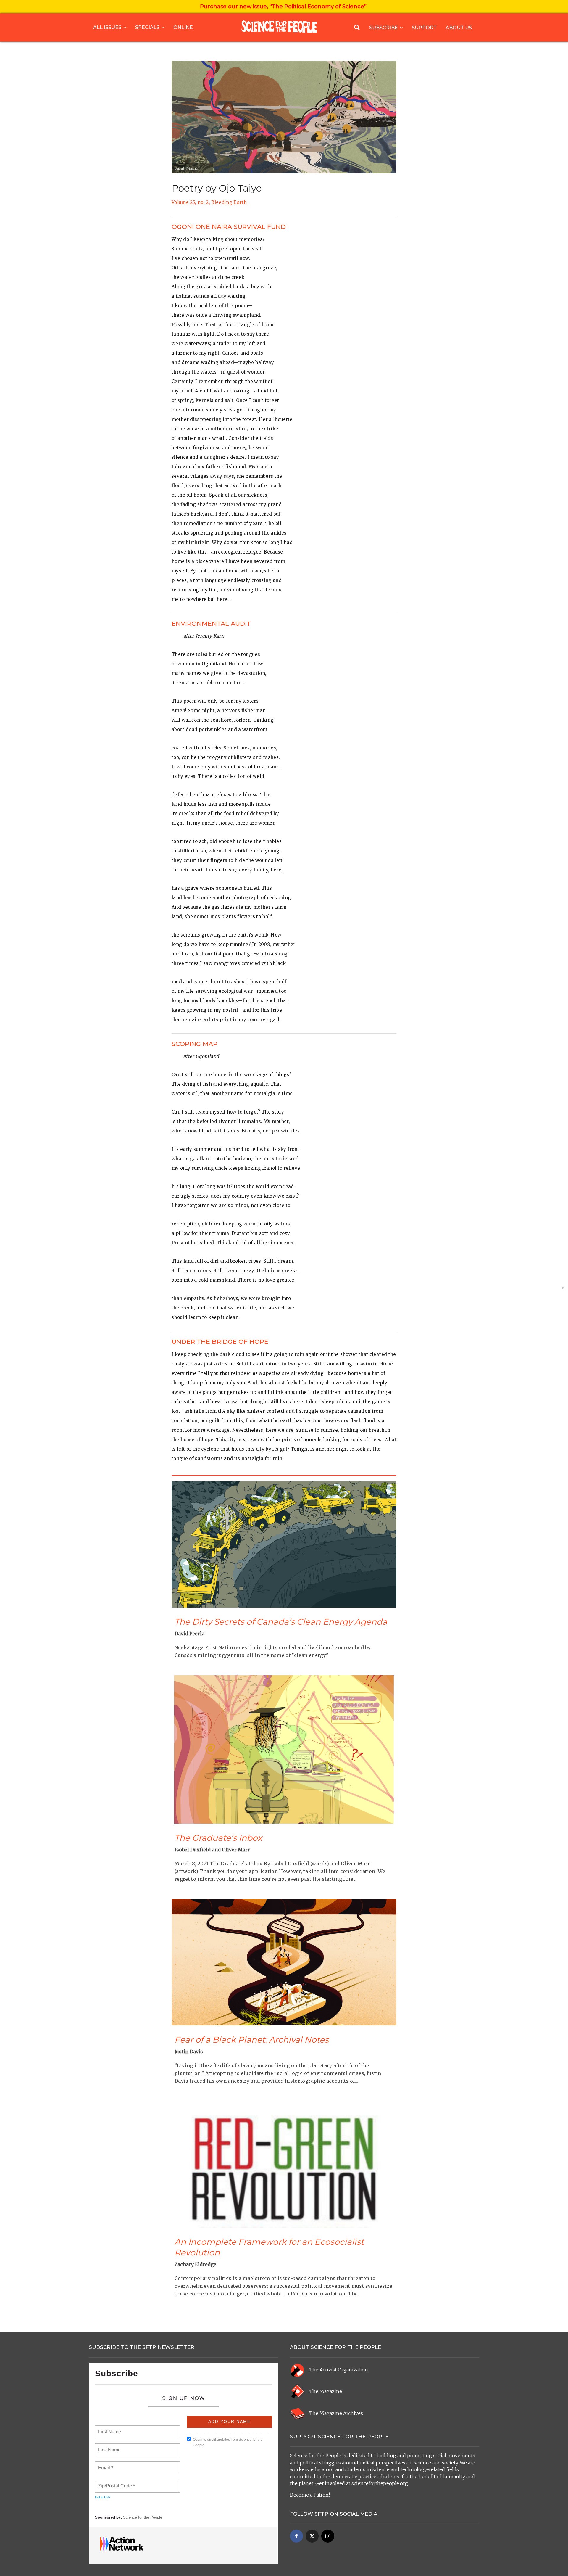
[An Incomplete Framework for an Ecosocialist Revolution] (284, 2164)
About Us (459, 28)
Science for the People (143, 2517)
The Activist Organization (339, 2370)
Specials (147, 27)
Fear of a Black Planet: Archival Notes (252, 2040)
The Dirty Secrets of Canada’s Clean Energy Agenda (281, 1622)
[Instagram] (328, 2536)
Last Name (108, 2446)
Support (424, 28)
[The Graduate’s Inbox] (284, 1749)
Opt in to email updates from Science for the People (228, 2442)
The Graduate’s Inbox (218, 1838)
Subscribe (384, 28)
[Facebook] (296, 2536)
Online (183, 27)
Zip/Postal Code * (115, 2482)
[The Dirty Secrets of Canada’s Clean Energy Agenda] (284, 1544)
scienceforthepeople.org (380, 2483)
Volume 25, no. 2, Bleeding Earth (209, 202)
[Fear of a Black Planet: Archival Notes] (284, 1962)
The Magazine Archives (336, 2413)
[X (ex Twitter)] (312, 2536)
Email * (105, 2464)
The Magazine (326, 2392)
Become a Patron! (310, 2495)
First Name (109, 2428)
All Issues (107, 27)
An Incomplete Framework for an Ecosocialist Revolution (269, 2247)
